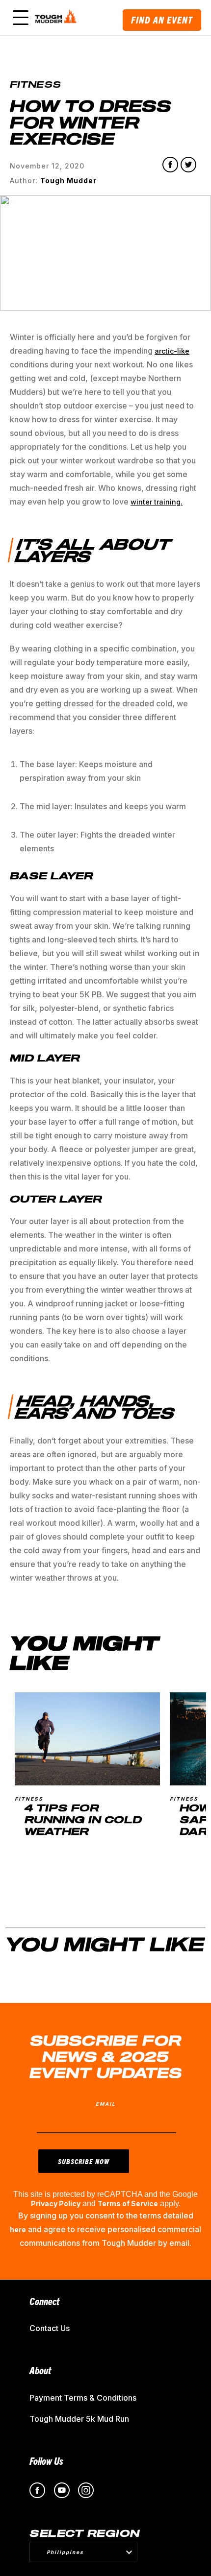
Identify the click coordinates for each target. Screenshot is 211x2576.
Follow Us (46, 2461)
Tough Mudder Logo (57, 18)
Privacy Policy (56, 2203)
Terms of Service (128, 2203)
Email (106, 2104)
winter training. (157, 502)
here (18, 2229)
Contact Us (50, 2328)
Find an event (162, 20)
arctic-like (172, 351)
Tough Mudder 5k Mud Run (79, 2419)
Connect (44, 2301)
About (40, 2370)
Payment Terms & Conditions (83, 2398)
